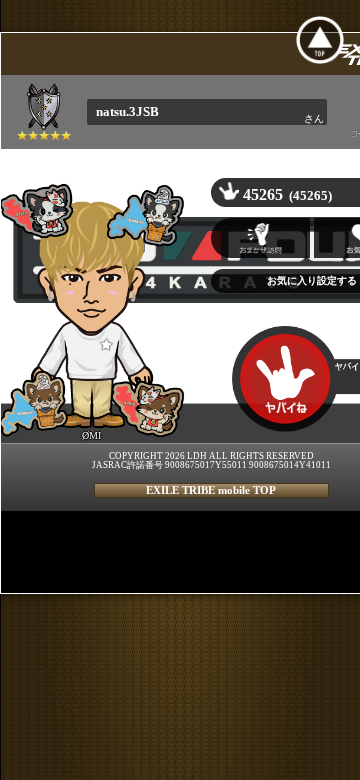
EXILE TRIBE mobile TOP (211, 490)
